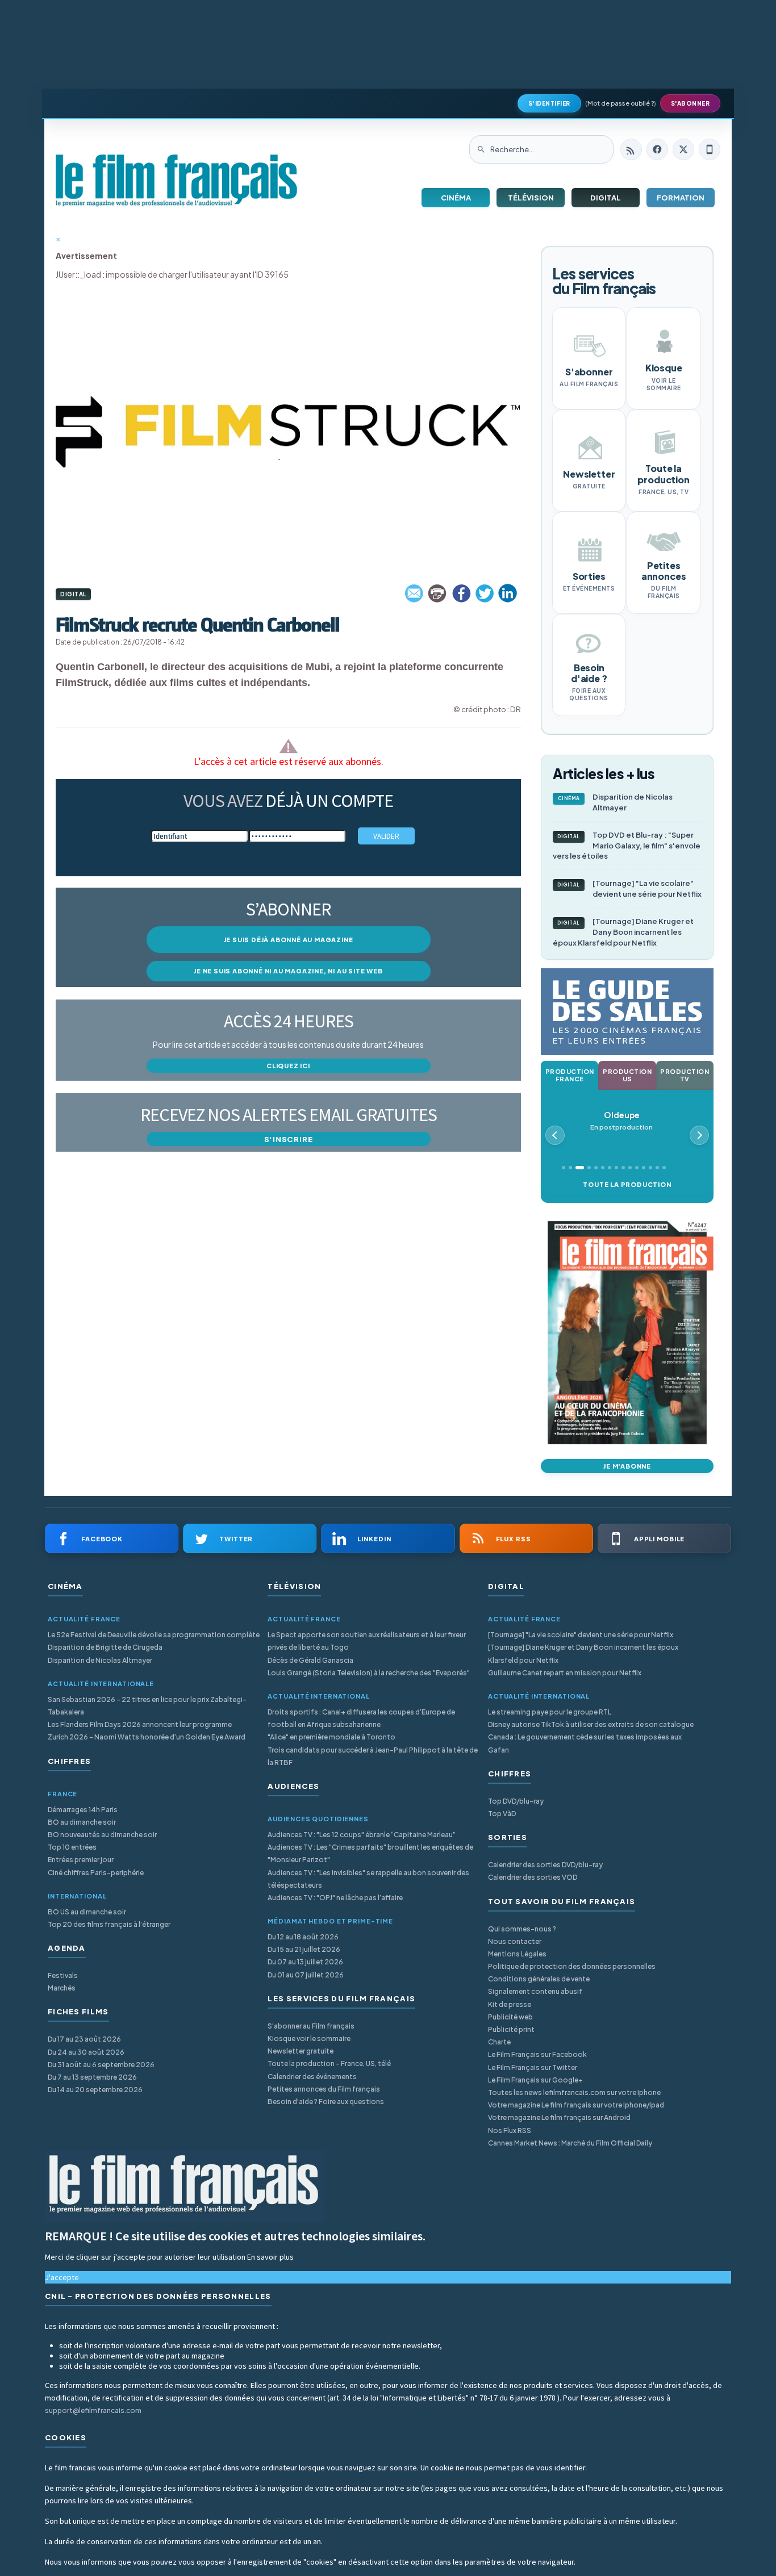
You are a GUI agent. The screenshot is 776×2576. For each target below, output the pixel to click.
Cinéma (456, 198)
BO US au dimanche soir (87, 1912)
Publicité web (510, 2017)
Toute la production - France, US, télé (329, 2063)
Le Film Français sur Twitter (533, 2067)
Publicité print (511, 2029)
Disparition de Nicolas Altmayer (616, 802)
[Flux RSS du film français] (631, 149)
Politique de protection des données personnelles (572, 1966)
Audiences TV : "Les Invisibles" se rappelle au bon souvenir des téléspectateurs (368, 1879)
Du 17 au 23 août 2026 (84, 2039)
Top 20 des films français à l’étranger (109, 1924)
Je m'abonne (627, 1466)
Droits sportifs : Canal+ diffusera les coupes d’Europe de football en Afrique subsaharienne (361, 1718)
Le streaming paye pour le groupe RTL (550, 1712)
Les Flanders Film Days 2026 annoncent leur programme (140, 1724)
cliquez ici (288, 1066)
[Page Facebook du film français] (657, 149)
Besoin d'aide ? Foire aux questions (326, 2102)
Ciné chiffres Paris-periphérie (96, 1873)
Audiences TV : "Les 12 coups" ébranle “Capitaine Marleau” (362, 1835)
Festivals (63, 1975)
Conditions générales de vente (539, 1979)
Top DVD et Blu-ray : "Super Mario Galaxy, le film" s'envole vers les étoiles (627, 846)
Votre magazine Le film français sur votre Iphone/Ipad (576, 2105)
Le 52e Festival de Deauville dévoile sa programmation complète (154, 1635)
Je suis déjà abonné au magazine (289, 940)
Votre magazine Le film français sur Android (559, 2117)
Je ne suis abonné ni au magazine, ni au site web (288, 971)
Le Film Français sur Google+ (535, 2080)
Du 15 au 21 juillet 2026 (304, 1949)
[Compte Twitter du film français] (683, 149)
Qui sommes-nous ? (522, 1929)
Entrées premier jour (81, 1860)
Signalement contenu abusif (535, 1991)
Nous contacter (515, 1941)
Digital (606, 198)
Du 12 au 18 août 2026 (303, 1937)
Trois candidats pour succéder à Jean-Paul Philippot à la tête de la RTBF (373, 1756)
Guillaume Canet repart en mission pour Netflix (565, 1673)
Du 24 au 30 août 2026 (86, 2052)
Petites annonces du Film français (324, 2089)
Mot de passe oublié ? (621, 103)
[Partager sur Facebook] (461, 593)
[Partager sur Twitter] (485, 593)
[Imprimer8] (438, 593)
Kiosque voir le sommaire (309, 2038)
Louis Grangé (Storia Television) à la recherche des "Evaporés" (369, 1673)
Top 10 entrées (72, 1847)
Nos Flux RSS (510, 2130)
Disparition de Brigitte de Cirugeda (105, 1647)
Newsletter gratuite (301, 2051)
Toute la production (627, 1184)
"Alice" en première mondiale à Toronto (331, 1737)
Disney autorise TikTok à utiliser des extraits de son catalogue (591, 1724)
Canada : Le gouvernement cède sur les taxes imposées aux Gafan (585, 1743)
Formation (681, 198)
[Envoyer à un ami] (415, 593)
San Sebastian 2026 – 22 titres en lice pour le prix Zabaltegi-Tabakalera (147, 1706)
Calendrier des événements (312, 2077)
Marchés (62, 1988)
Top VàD (502, 1814)
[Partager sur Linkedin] (508, 593)
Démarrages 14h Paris (83, 1810)
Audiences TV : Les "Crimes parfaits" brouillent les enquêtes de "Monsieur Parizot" (370, 1853)
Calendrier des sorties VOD (533, 1877)
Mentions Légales (517, 1954)
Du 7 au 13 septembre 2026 (92, 2077)
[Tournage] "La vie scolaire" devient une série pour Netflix (629, 888)
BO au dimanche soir (82, 1822)
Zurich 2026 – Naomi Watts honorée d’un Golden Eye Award (147, 1737)
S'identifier (549, 103)
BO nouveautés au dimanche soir (102, 1835)
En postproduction (621, 1121)
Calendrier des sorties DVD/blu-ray (545, 1865)
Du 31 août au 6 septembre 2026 (101, 2065)
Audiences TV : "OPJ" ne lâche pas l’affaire (335, 1898)
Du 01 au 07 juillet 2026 (306, 1975)
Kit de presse (510, 2004)
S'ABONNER (691, 103)
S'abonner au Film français (311, 2026)
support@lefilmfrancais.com (93, 2410)
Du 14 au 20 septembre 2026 (95, 2090)
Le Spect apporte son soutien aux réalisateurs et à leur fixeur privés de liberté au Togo (367, 1641)
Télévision (531, 198)
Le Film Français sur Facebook (537, 2054)
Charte (499, 2042)
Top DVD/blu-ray (516, 1801)
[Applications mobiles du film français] (710, 149)
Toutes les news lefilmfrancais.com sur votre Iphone (574, 2092)
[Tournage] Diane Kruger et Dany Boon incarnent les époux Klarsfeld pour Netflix (623, 932)
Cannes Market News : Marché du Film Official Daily (570, 2143)
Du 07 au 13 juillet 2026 (305, 1962)
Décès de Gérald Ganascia (310, 1660)
